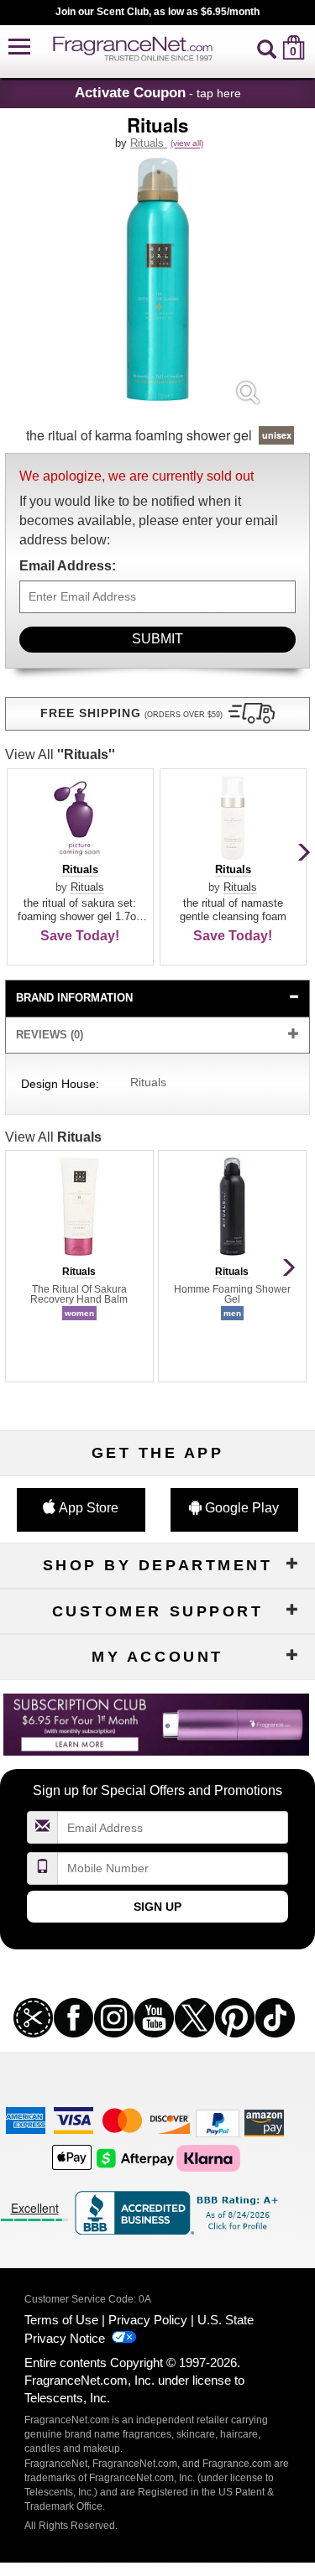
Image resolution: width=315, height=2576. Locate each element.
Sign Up (157, 1907)
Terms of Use (61, 2320)
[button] (19, 47)
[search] (267, 47)
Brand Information (74, 998)
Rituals (149, 143)
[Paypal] (218, 2123)
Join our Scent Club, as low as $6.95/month (157, 12)
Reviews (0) (50, 1035)
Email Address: (68, 566)
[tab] (158, 999)
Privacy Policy (148, 2320)
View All (60, 755)
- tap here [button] (158, 92)
